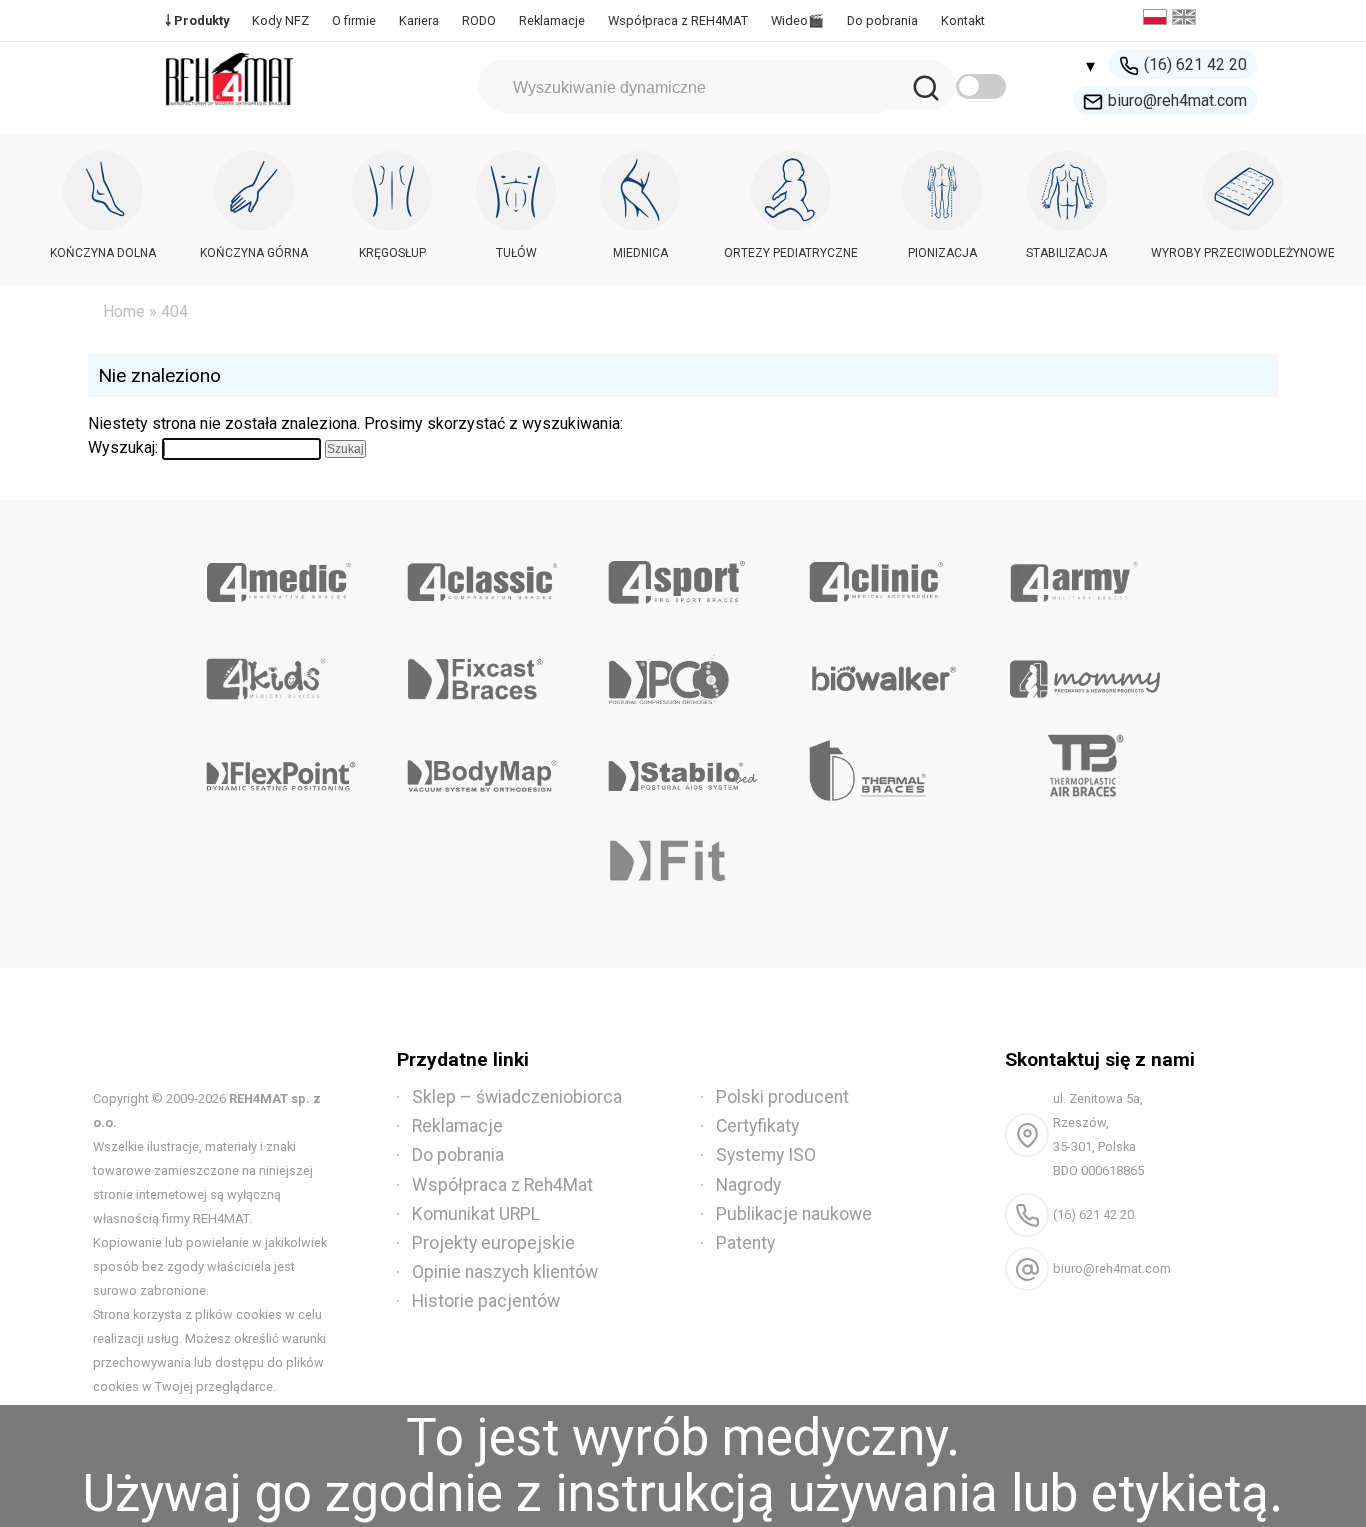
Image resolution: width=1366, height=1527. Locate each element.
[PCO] (683, 672)
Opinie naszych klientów (505, 1272)
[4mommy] (1084, 672)
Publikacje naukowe (794, 1214)
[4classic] (482, 575)
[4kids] (281, 672)
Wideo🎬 (797, 20)
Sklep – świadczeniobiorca (517, 1097)
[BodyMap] (482, 769)
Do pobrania (882, 20)
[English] (1186, 19)
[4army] (1084, 575)
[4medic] (281, 575)
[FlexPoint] (281, 769)
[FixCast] (482, 672)
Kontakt (963, 20)
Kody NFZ (280, 20)
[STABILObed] (683, 769)
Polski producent (782, 1097)
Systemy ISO (766, 1155)
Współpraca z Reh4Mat (502, 1185)
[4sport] (683, 575)
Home (124, 311)
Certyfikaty (757, 1126)
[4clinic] (883, 575)
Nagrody (748, 1185)
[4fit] (683, 866)
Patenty (745, 1243)
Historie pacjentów (486, 1301)
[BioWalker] (883, 672)
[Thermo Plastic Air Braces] (1084, 769)
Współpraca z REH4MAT (678, 20)
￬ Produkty (197, 20)
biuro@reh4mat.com (1177, 100)
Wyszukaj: (123, 447)
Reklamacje (552, 20)
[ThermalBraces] (883, 769)
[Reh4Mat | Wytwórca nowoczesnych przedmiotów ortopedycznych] (230, 111)
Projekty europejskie (493, 1243)
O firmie (354, 20)
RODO (479, 20)
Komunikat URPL (476, 1214)
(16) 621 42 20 (1195, 64)
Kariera (419, 20)
